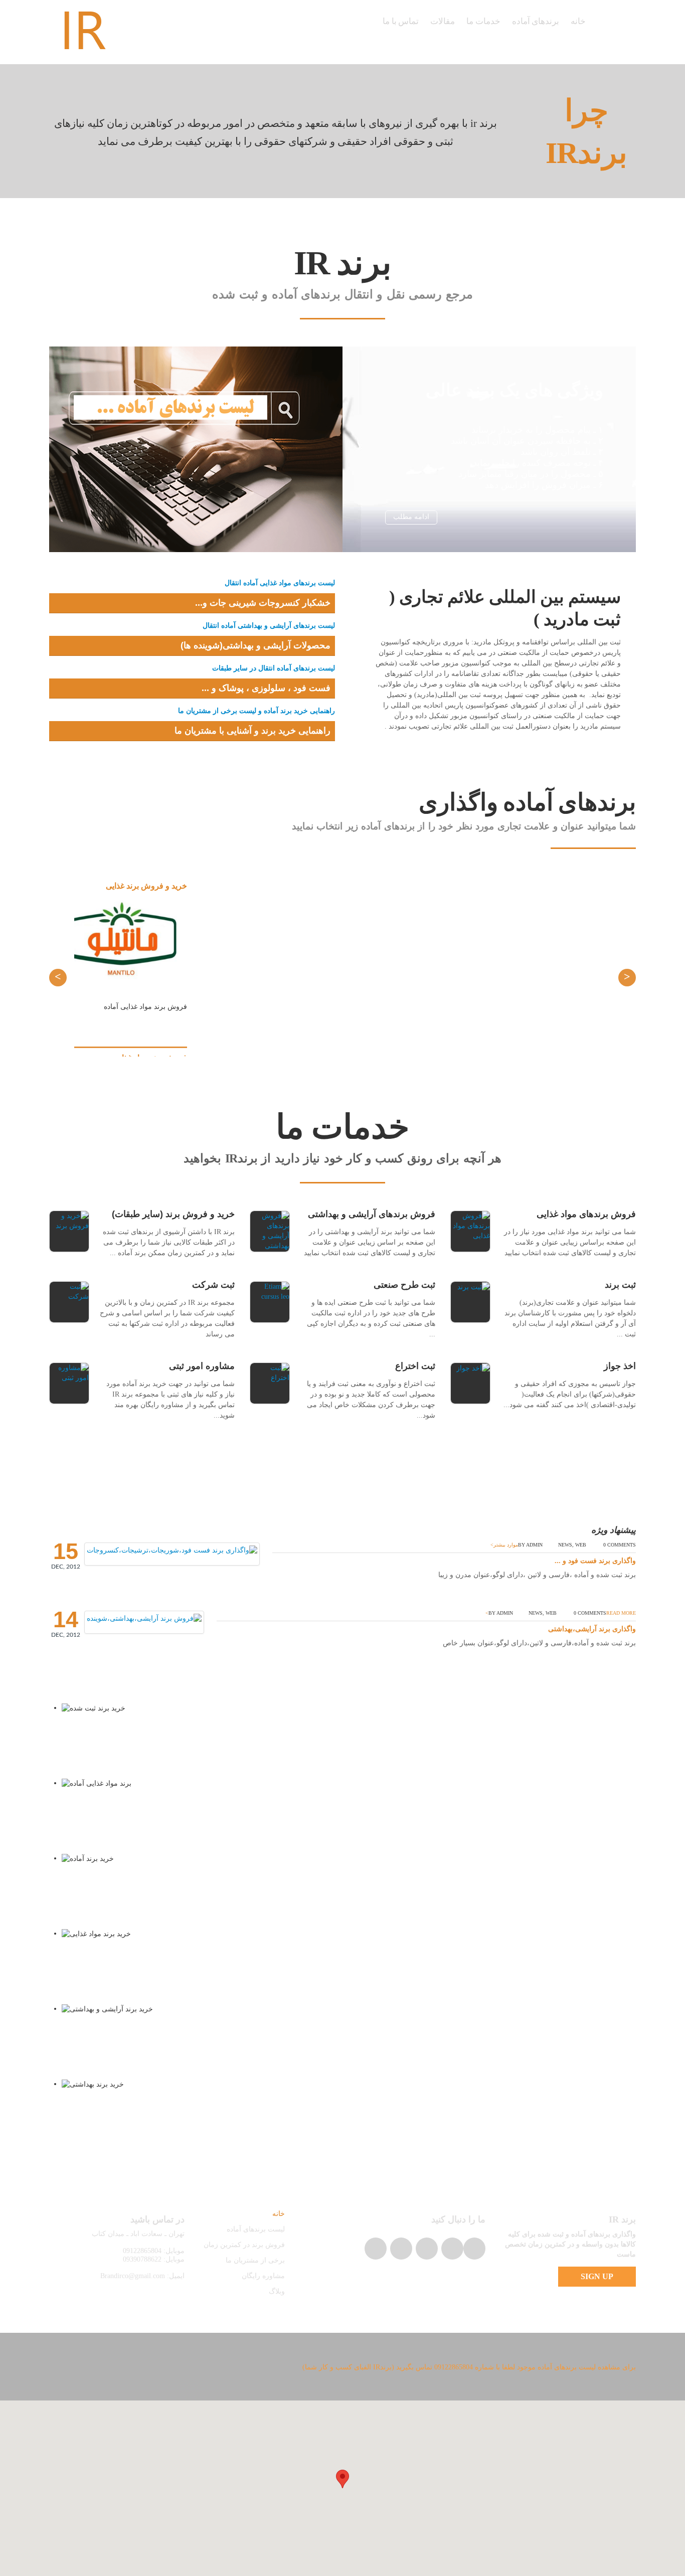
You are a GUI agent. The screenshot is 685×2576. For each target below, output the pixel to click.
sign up (597, 2276)
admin (534, 1545)
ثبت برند (620, 1285)
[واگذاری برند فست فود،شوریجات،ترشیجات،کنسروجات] (172, 1550)
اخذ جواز (620, 1366)
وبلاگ (277, 2291)
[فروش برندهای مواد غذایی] (470, 1231)
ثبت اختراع (415, 1366)
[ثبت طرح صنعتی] (270, 1302)
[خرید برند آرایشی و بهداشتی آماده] (144, 1618)
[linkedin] (376, 2249)
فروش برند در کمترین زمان (244, 2245)
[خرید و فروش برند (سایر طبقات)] (69, 1231)
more (522, 130)
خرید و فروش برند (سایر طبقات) (173, 1214)
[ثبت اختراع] (270, 1383)
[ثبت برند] (470, 1302)
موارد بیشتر (506, 1545)
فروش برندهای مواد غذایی (586, 1214)
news (565, 1545)
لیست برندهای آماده (256, 2229)
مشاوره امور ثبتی (202, 1366)
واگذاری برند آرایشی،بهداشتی (592, 1629)
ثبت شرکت (213, 1285)
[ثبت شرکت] (69, 1302)
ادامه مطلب (411, 517)
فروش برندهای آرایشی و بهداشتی (372, 1214)
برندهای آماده (536, 21)
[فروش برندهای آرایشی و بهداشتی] (270, 1231)
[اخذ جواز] (470, 1383)
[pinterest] (401, 2249)
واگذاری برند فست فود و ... (595, 1561)
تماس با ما (401, 21)
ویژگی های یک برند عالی (515, 390)
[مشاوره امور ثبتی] (69, 1383)
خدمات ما (483, 21)
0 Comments (620, 1545)
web (581, 1545)
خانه (578, 21)
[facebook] (427, 2249)
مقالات (443, 21)
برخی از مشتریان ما (255, 2260)
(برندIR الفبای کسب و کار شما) (348, 2367)
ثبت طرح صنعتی (404, 1285)
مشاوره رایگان (263, 2276)
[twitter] (452, 2249)
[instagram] (474, 2249)
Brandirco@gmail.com (133, 2276)
